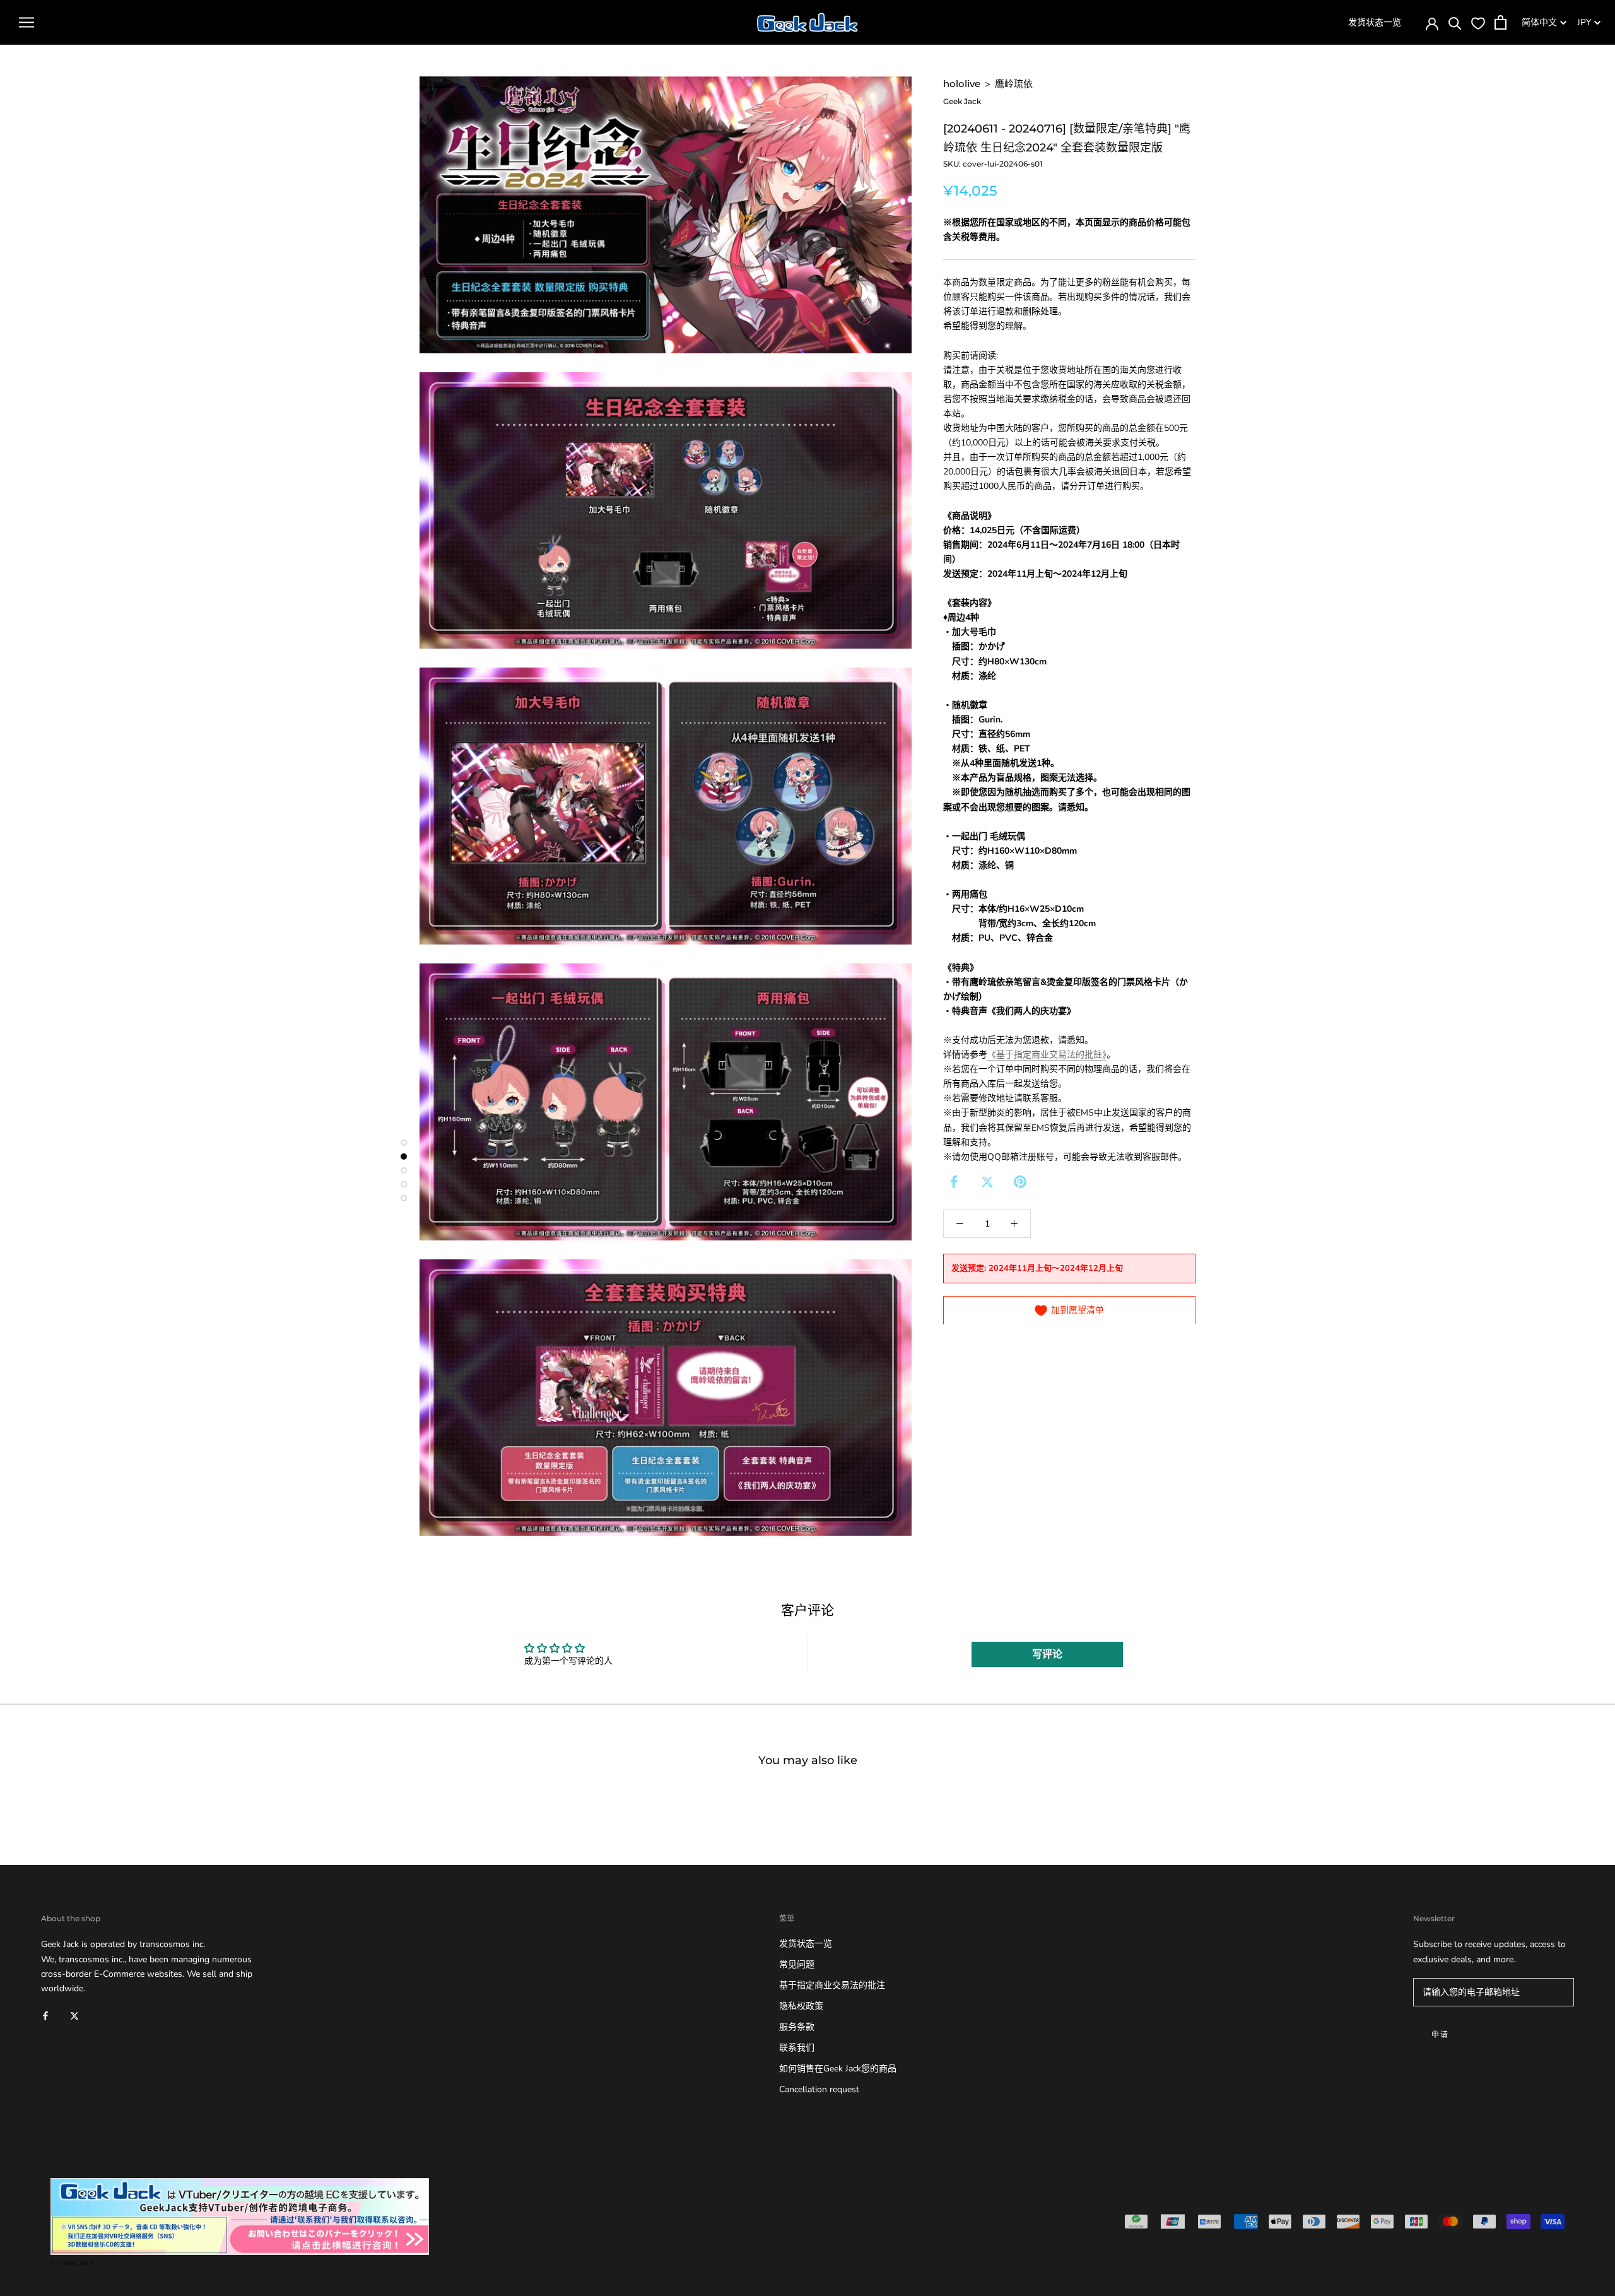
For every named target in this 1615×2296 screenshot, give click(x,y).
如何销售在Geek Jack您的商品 (838, 2069)
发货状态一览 (1375, 22)
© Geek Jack (73, 2263)
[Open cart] (1500, 22)
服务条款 (797, 2027)
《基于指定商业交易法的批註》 (1047, 1055)
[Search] (1455, 22)
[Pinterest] (1020, 1182)
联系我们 (797, 2048)
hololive (962, 84)
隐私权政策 (801, 2006)
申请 (1441, 2034)
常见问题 (797, 1964)
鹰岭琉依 (1014, 84)
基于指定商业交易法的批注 (832, 1985)
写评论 (1047, 1654)
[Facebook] (954, 1182)
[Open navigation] (26, 22)
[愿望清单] (1478, 23)
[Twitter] (987, 1182)
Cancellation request (819, 2089)
